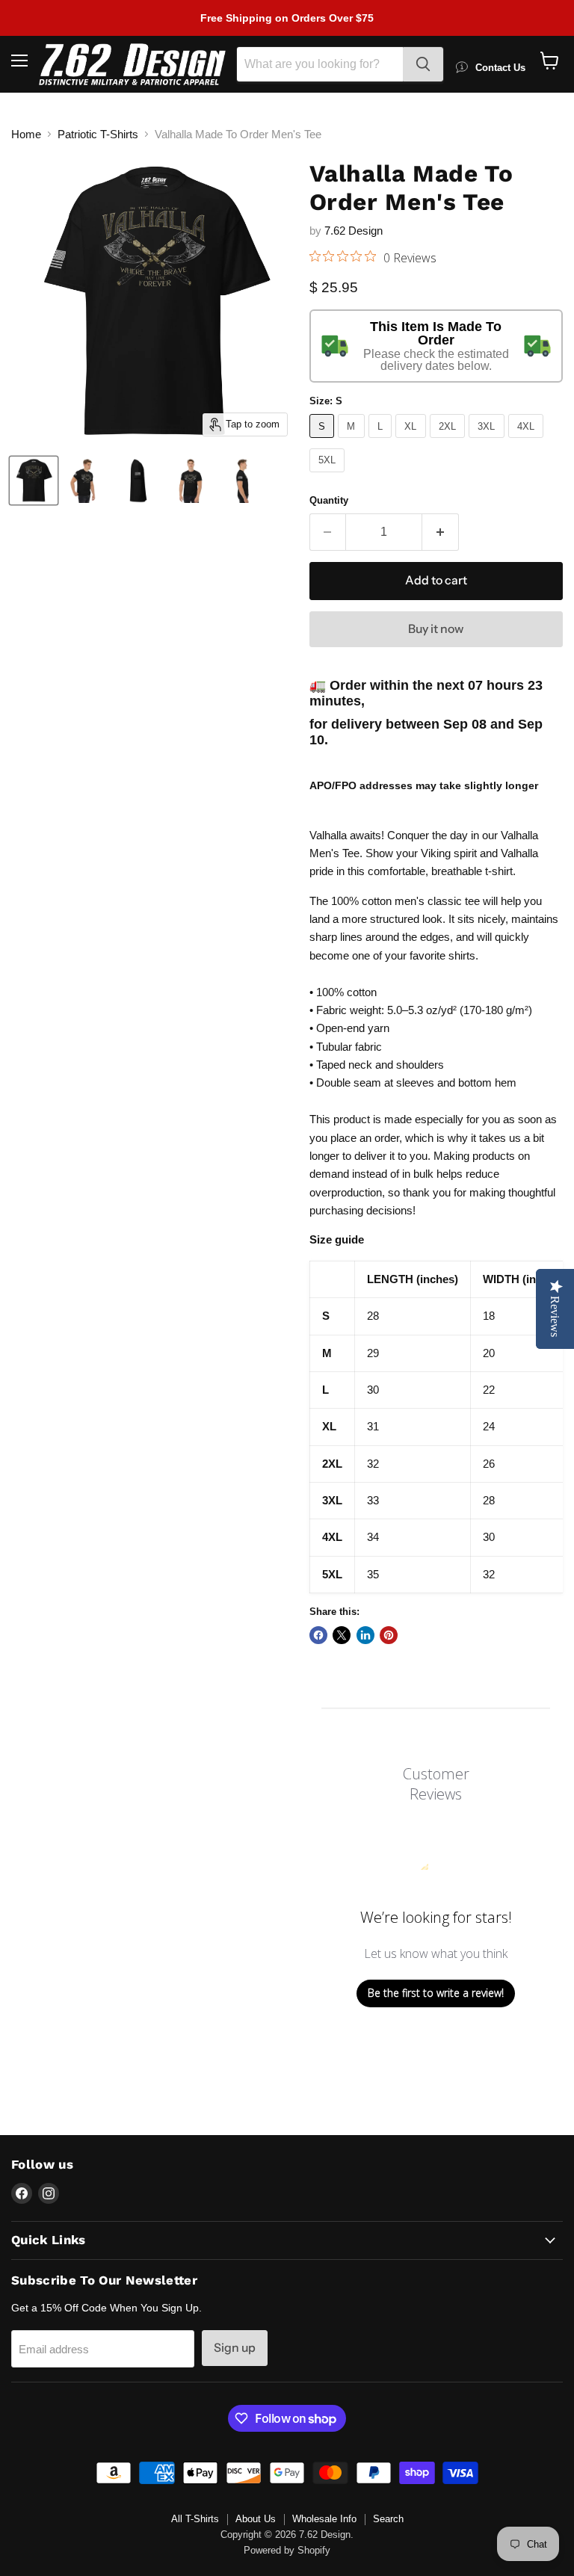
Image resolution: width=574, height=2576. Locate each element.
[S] (324, 441)
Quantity (329, 500)
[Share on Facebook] (318, 1635)
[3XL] (488, 441)
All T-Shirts (195, 2519)
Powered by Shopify (287, 2550)
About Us (256, 2519)
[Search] (423, 64)
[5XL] (329, 476)
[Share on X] (342, 1635)
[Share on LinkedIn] (365, 1635)
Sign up (235, 2348)
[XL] (413, 441)
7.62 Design (354, 231)
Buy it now (436, 629)
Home (26, 134)
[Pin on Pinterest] (389, 1635)
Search (388, 2519)
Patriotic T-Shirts (98, 134)
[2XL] (450, 441)
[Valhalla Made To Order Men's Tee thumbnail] (34, 481)
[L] (382, 441)
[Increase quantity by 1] (441, 532)
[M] (353, 441)
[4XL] (528, 441)
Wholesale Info (324, 2519)
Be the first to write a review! (436, 1993)
